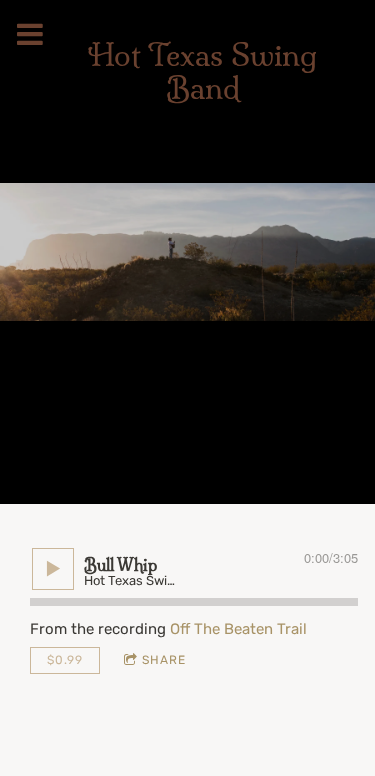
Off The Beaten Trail (238, 629)
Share (164, 660)
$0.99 (65, 660)
